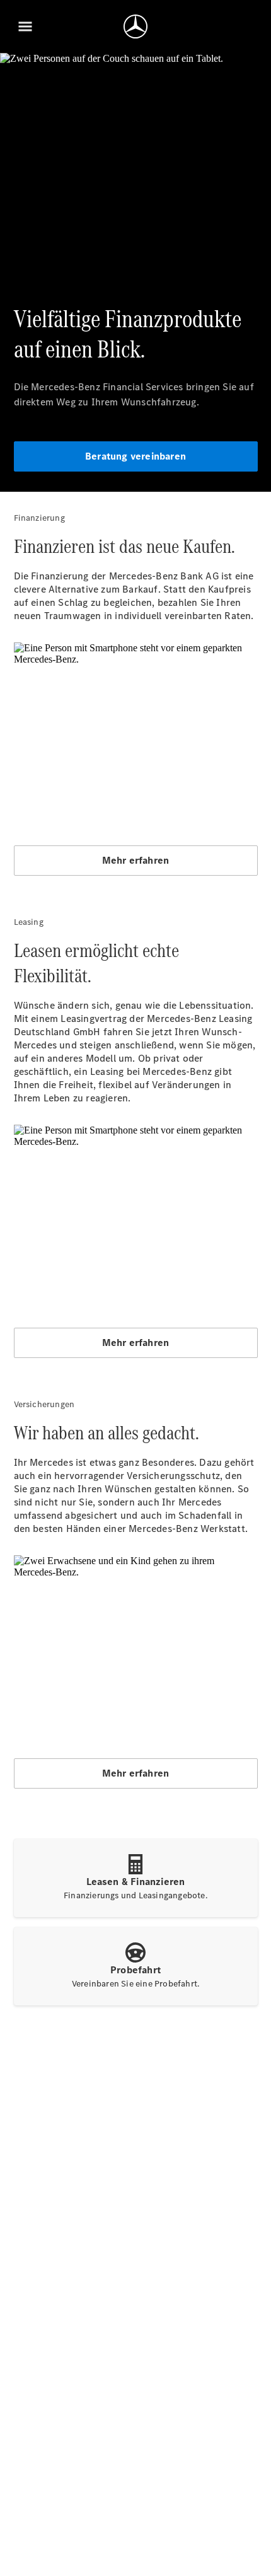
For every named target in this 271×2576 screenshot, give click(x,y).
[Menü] (25, 26)
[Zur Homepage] (135, 26)
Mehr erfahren (136, 860)
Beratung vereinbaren (135, 456)
